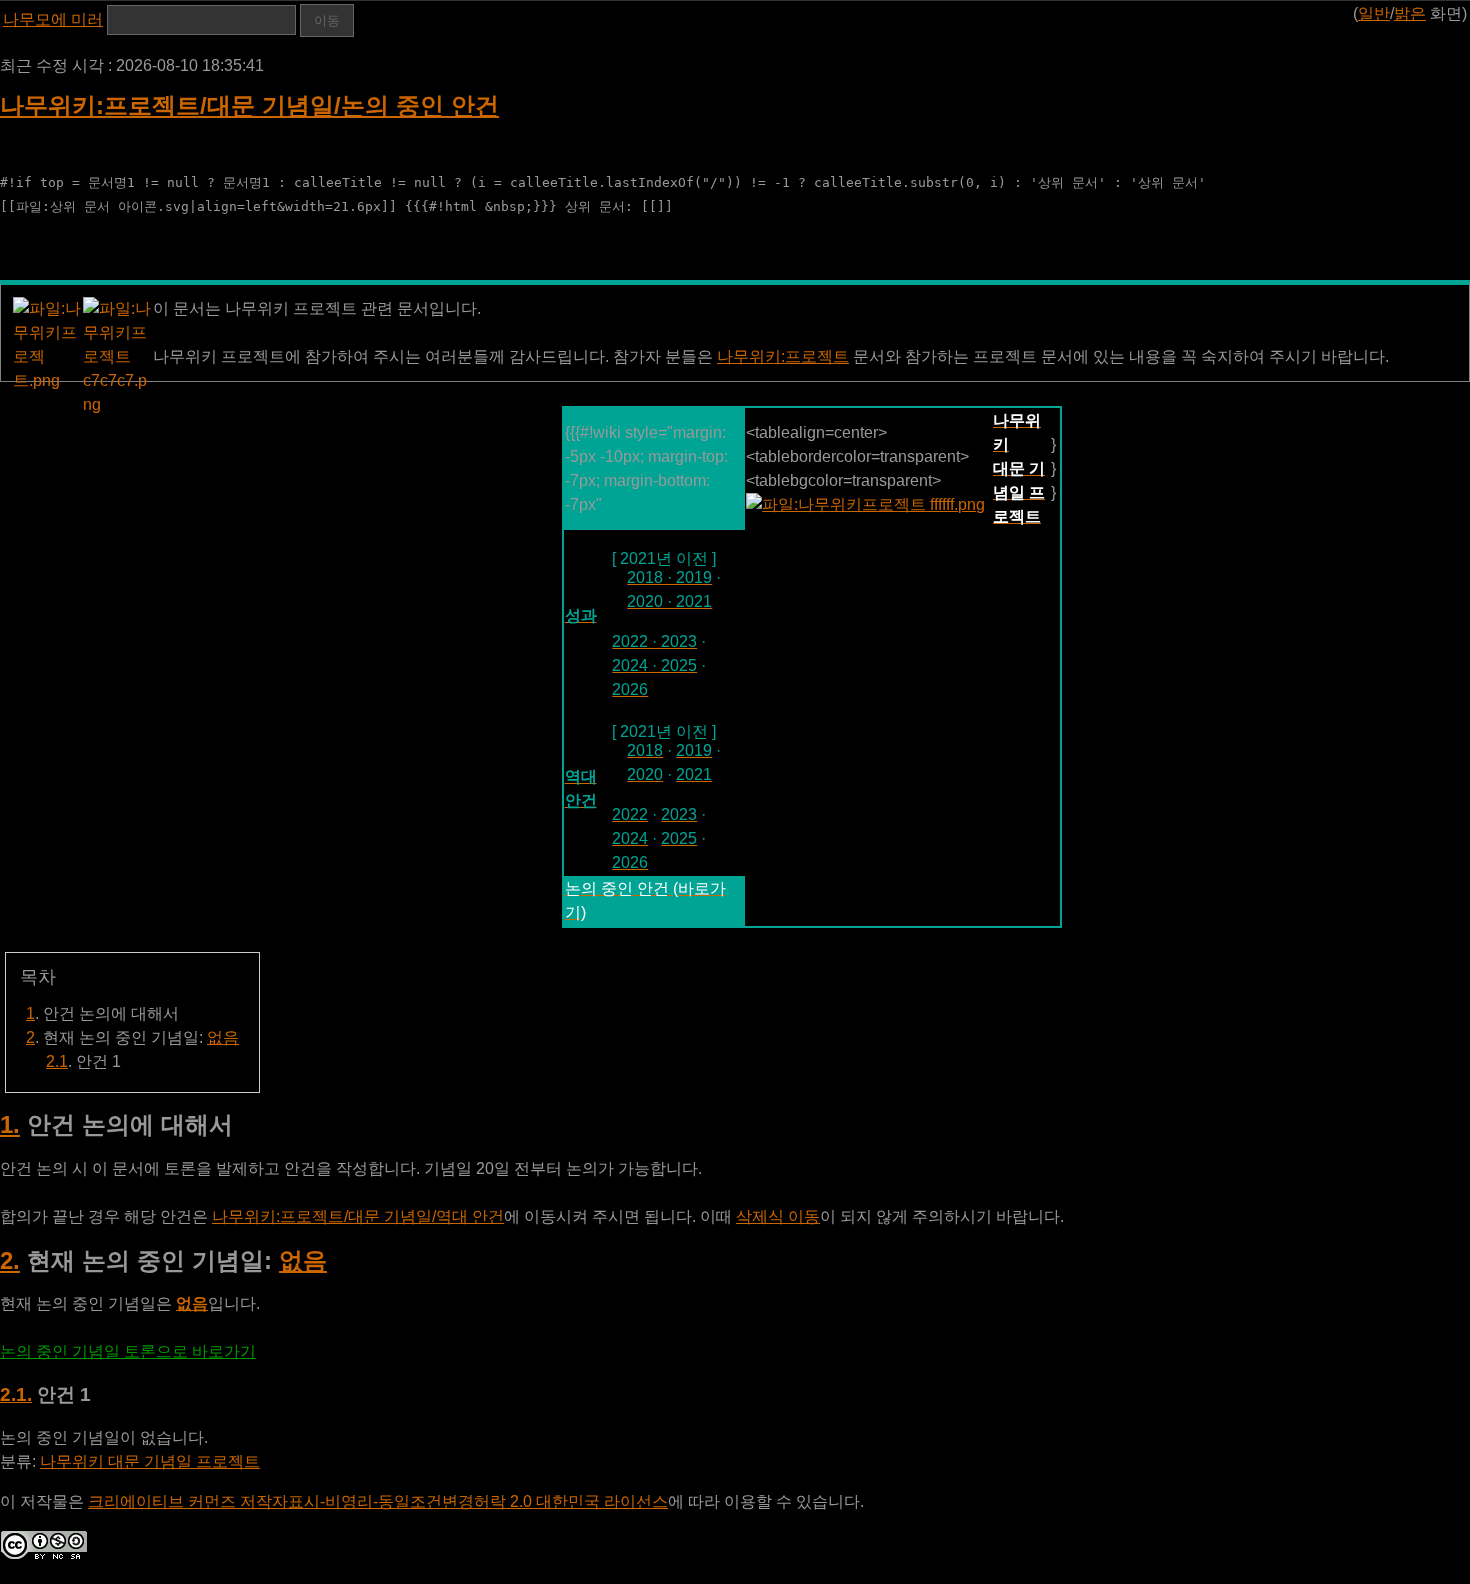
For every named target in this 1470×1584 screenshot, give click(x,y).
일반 (1374, 13)
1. (10, 1124)
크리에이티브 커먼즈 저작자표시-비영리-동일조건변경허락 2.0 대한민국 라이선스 (378, 1501)
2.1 (57, 1061)
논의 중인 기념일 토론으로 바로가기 (128, 1351)
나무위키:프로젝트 (783, 356)
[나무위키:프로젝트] (865, 504)
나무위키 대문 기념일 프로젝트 (150, 1461)
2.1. (16, 1394)
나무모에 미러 (53, 19)
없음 (223, 1037)
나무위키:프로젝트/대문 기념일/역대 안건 (358, 1216)
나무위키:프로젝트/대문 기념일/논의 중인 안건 (249, 105)
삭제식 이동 (778, 1216)
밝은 (1410, 13)
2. (10, 1260)
